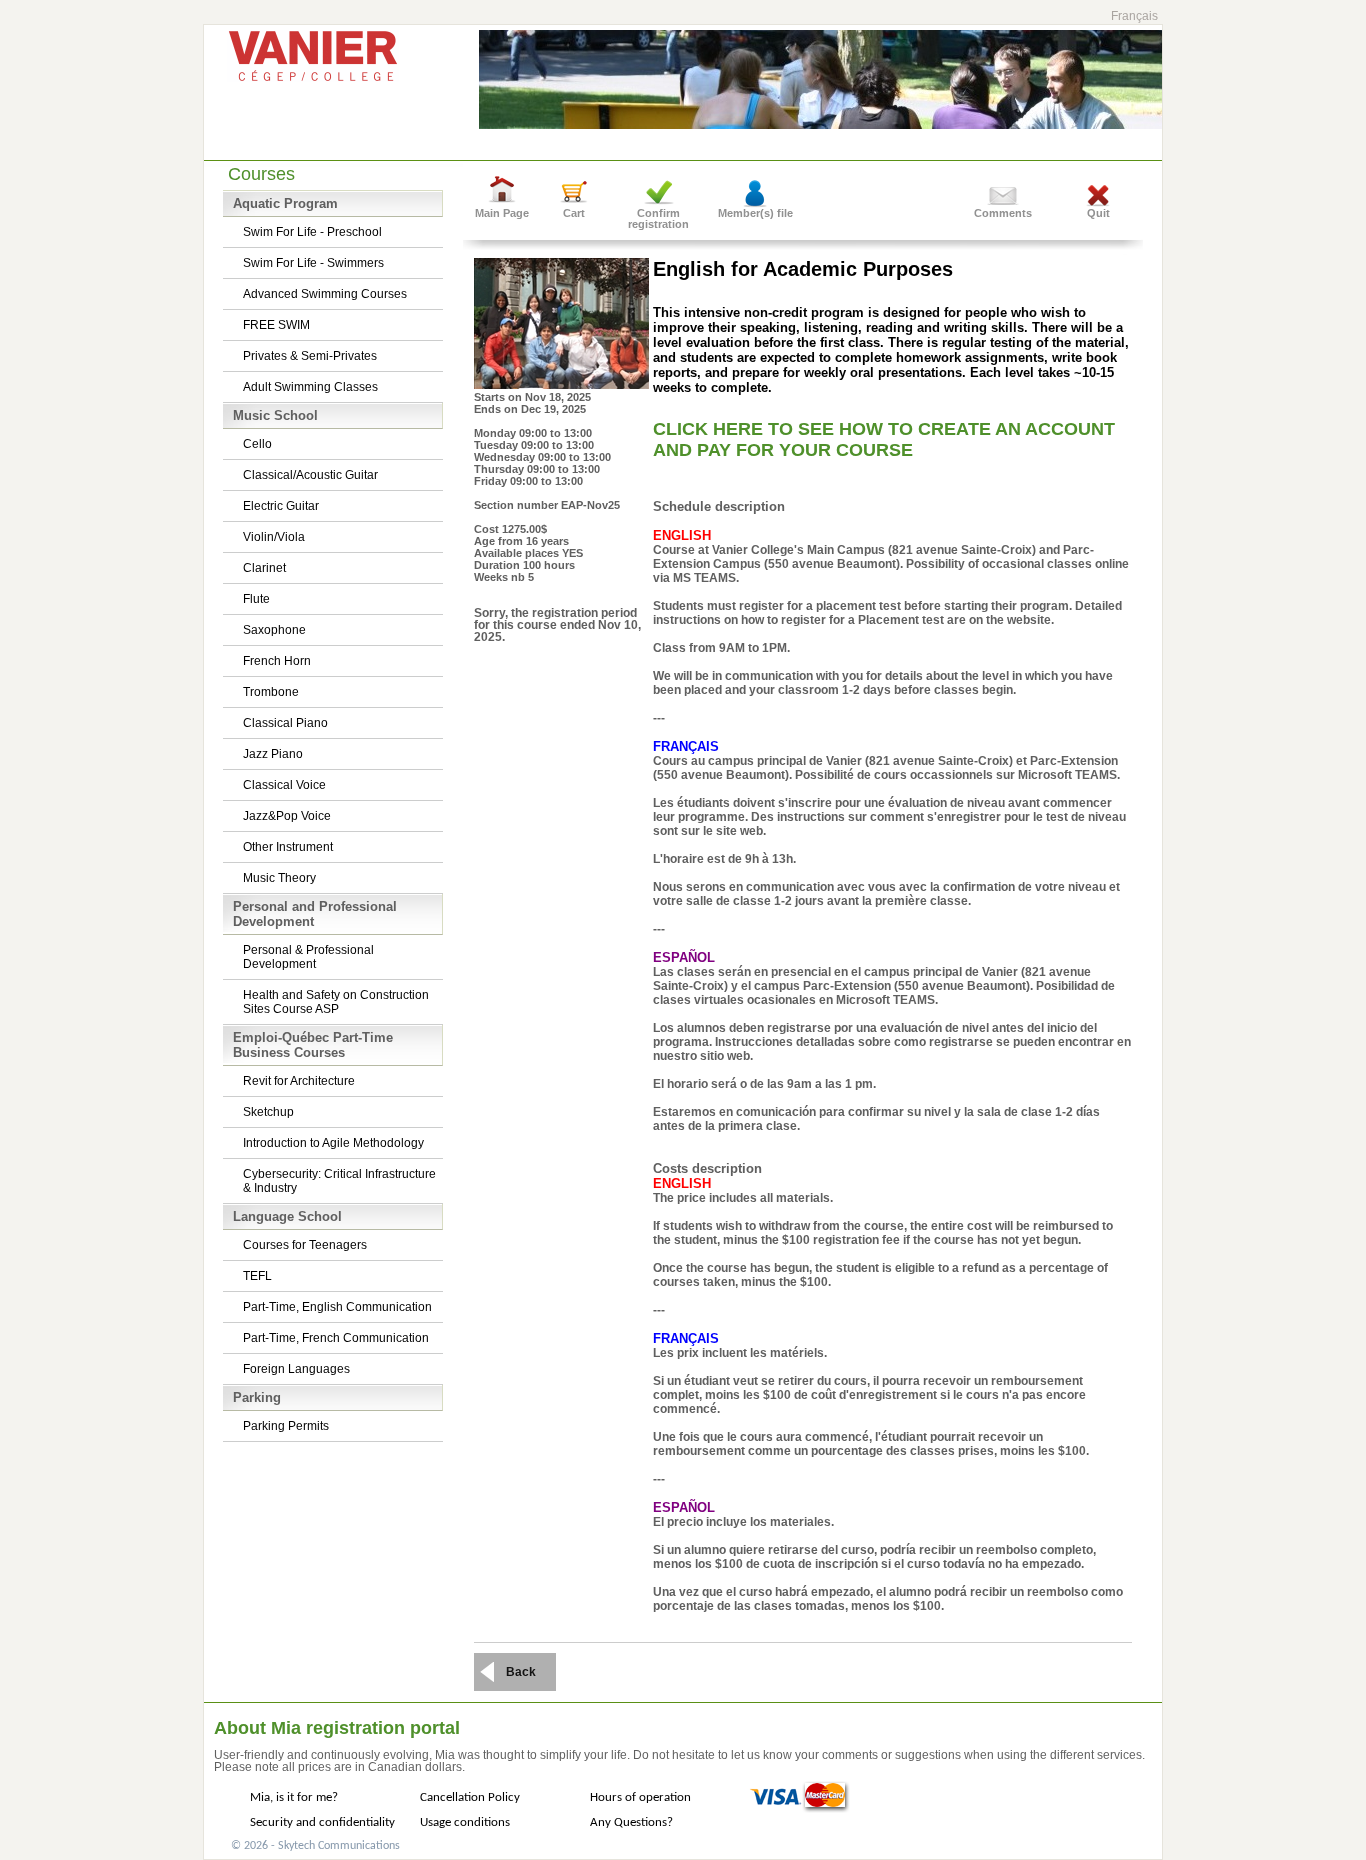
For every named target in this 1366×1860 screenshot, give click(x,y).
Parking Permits (286, 1426)
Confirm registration (658, 218)
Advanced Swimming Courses (325, 294)
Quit (1098, 213)
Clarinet (264, 568)
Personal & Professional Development (308, 957)
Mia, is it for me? (294, 1797)
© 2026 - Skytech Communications (315, 1846)
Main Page (502, 213)
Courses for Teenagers (305, 1245)
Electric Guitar (281, 506)
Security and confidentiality (322, 1822)
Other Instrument (288, 847)
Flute (256, 599)
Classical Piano (285, 723)
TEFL (257, 1276)
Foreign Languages (296, 1369)
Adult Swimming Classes (310, 387)
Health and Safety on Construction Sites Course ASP (336, 1002)
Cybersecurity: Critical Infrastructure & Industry (339, 1181)
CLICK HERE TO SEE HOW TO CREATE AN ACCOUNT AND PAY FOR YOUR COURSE (884, 439)
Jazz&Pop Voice (287, 816)
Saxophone (274, 630)
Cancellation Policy (470, 1797)
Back (521, 1672)
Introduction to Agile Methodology (333, 1143)
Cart (574, 213)
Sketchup (268, 1112)
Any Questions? (631, 1822)
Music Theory (279, 878)
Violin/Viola (274, 537)
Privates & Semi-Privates (310, 356)
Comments (1003, 213)
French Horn (277, 661)
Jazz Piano (273, 754)
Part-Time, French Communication (336, 1338)
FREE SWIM (276, 325)
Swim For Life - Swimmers (313, 263)
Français (1134, 16)
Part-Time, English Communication (337, 1307)
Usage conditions (465, 1822)
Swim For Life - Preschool (312, 232)
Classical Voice (284, 785)
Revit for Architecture (299, 1081)
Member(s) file (755, 213)
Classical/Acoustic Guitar (310, 475)
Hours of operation (640, 1797)
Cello (257, 444)
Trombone (271, 692)
